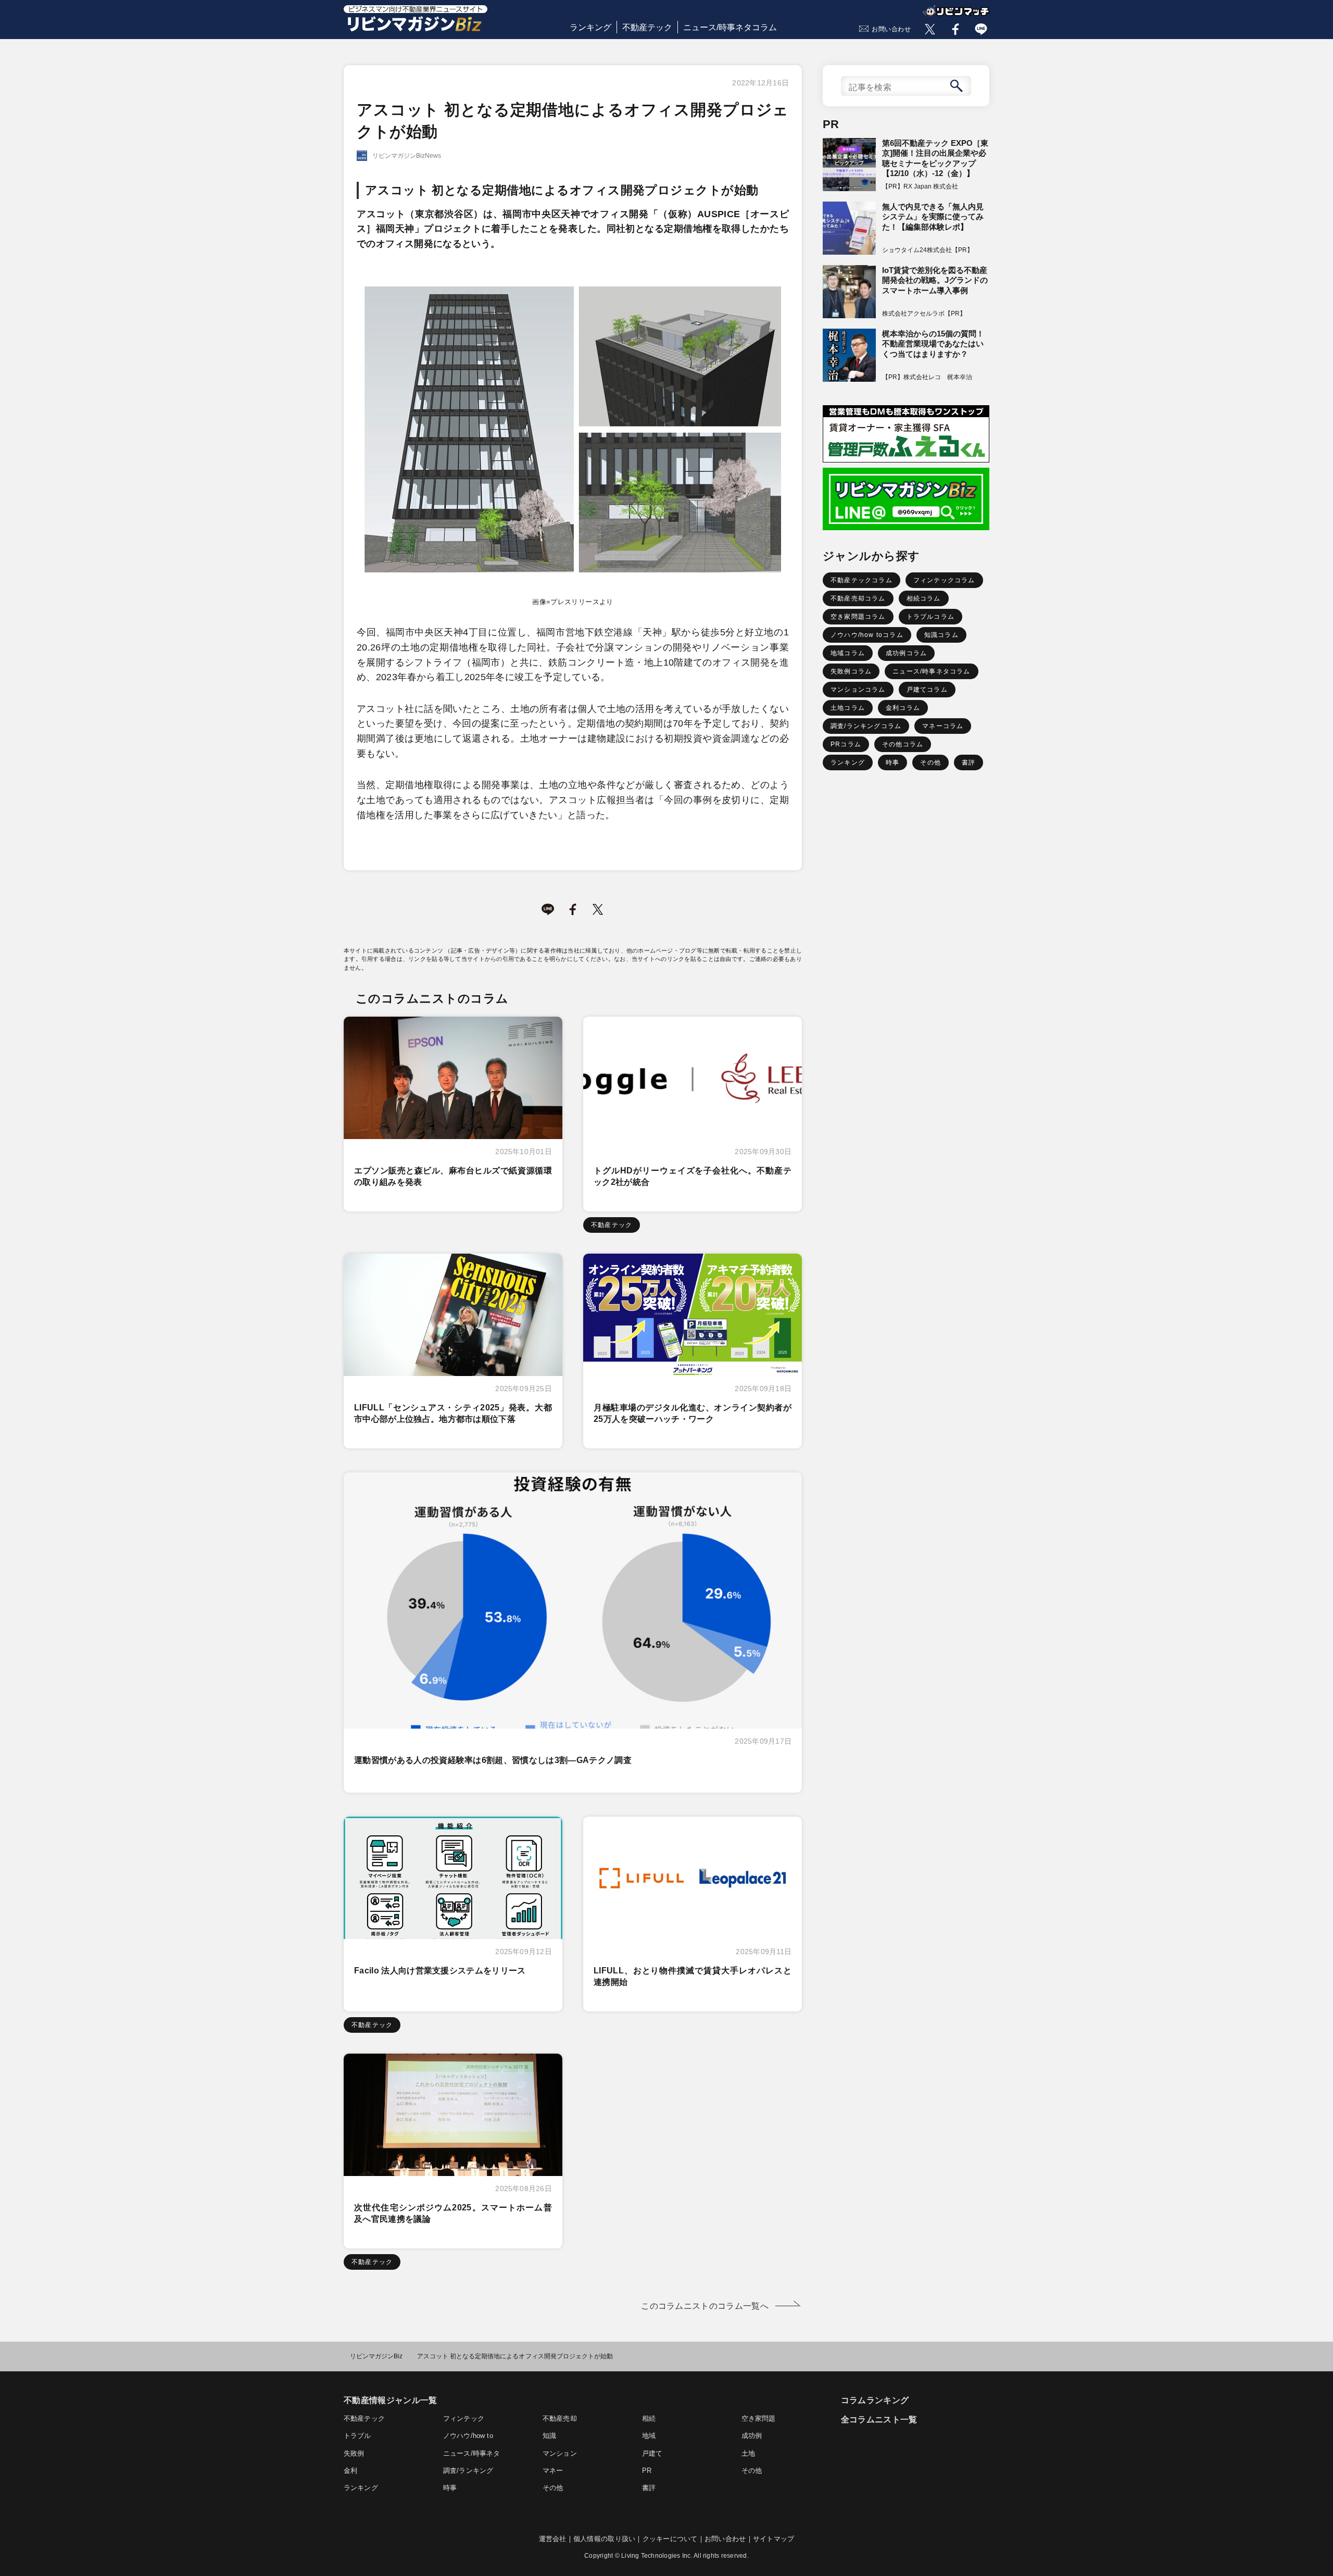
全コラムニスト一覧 (879, 2419)
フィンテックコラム (944, 580)
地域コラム (848, 653)
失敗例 (354, 2453)
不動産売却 (560, 2418)
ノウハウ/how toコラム (867, 635)
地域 (649, 2436)
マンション (560, 2453)
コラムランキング (875, 2400)
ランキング (590, 27)
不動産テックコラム (862, 580)
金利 (350, 2471)
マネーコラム (943, 726)
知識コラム (941, 635)
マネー (553, 2471)
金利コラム (903, 708)
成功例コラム (906, 653)
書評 (969, 762)
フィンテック (464, 2418)
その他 (930, 762)
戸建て (652, 2453)
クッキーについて (670, 2539)
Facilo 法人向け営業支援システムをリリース (440, 1971)
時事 (892, 762)
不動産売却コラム (858, 598)
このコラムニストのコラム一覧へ (705, 2306)
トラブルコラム (930, 617)
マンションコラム (858, 690)
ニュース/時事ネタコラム (730, 27)
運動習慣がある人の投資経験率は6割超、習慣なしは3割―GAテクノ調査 (493, 1760)
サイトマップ (774, 2539)
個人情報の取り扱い (604, 2539)
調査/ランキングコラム (866, 726)
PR (647, 2471)
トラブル (357, 2436)
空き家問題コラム (858, 617)
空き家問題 (759, 2418)
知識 (549, 2436)
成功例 (752, 2436)
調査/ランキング (468, 2471)
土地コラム (848, 708)
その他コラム (903, 744)
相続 (649, 2418)
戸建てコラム (927, 690)
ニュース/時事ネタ (471, 2453)
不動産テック (647, 27)
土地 (748, 2453)
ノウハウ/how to (468, 2436)
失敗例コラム (851, 671)
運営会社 (553, 2539)
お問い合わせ (891, 29)
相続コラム (924, 598)
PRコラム (846, 744)
